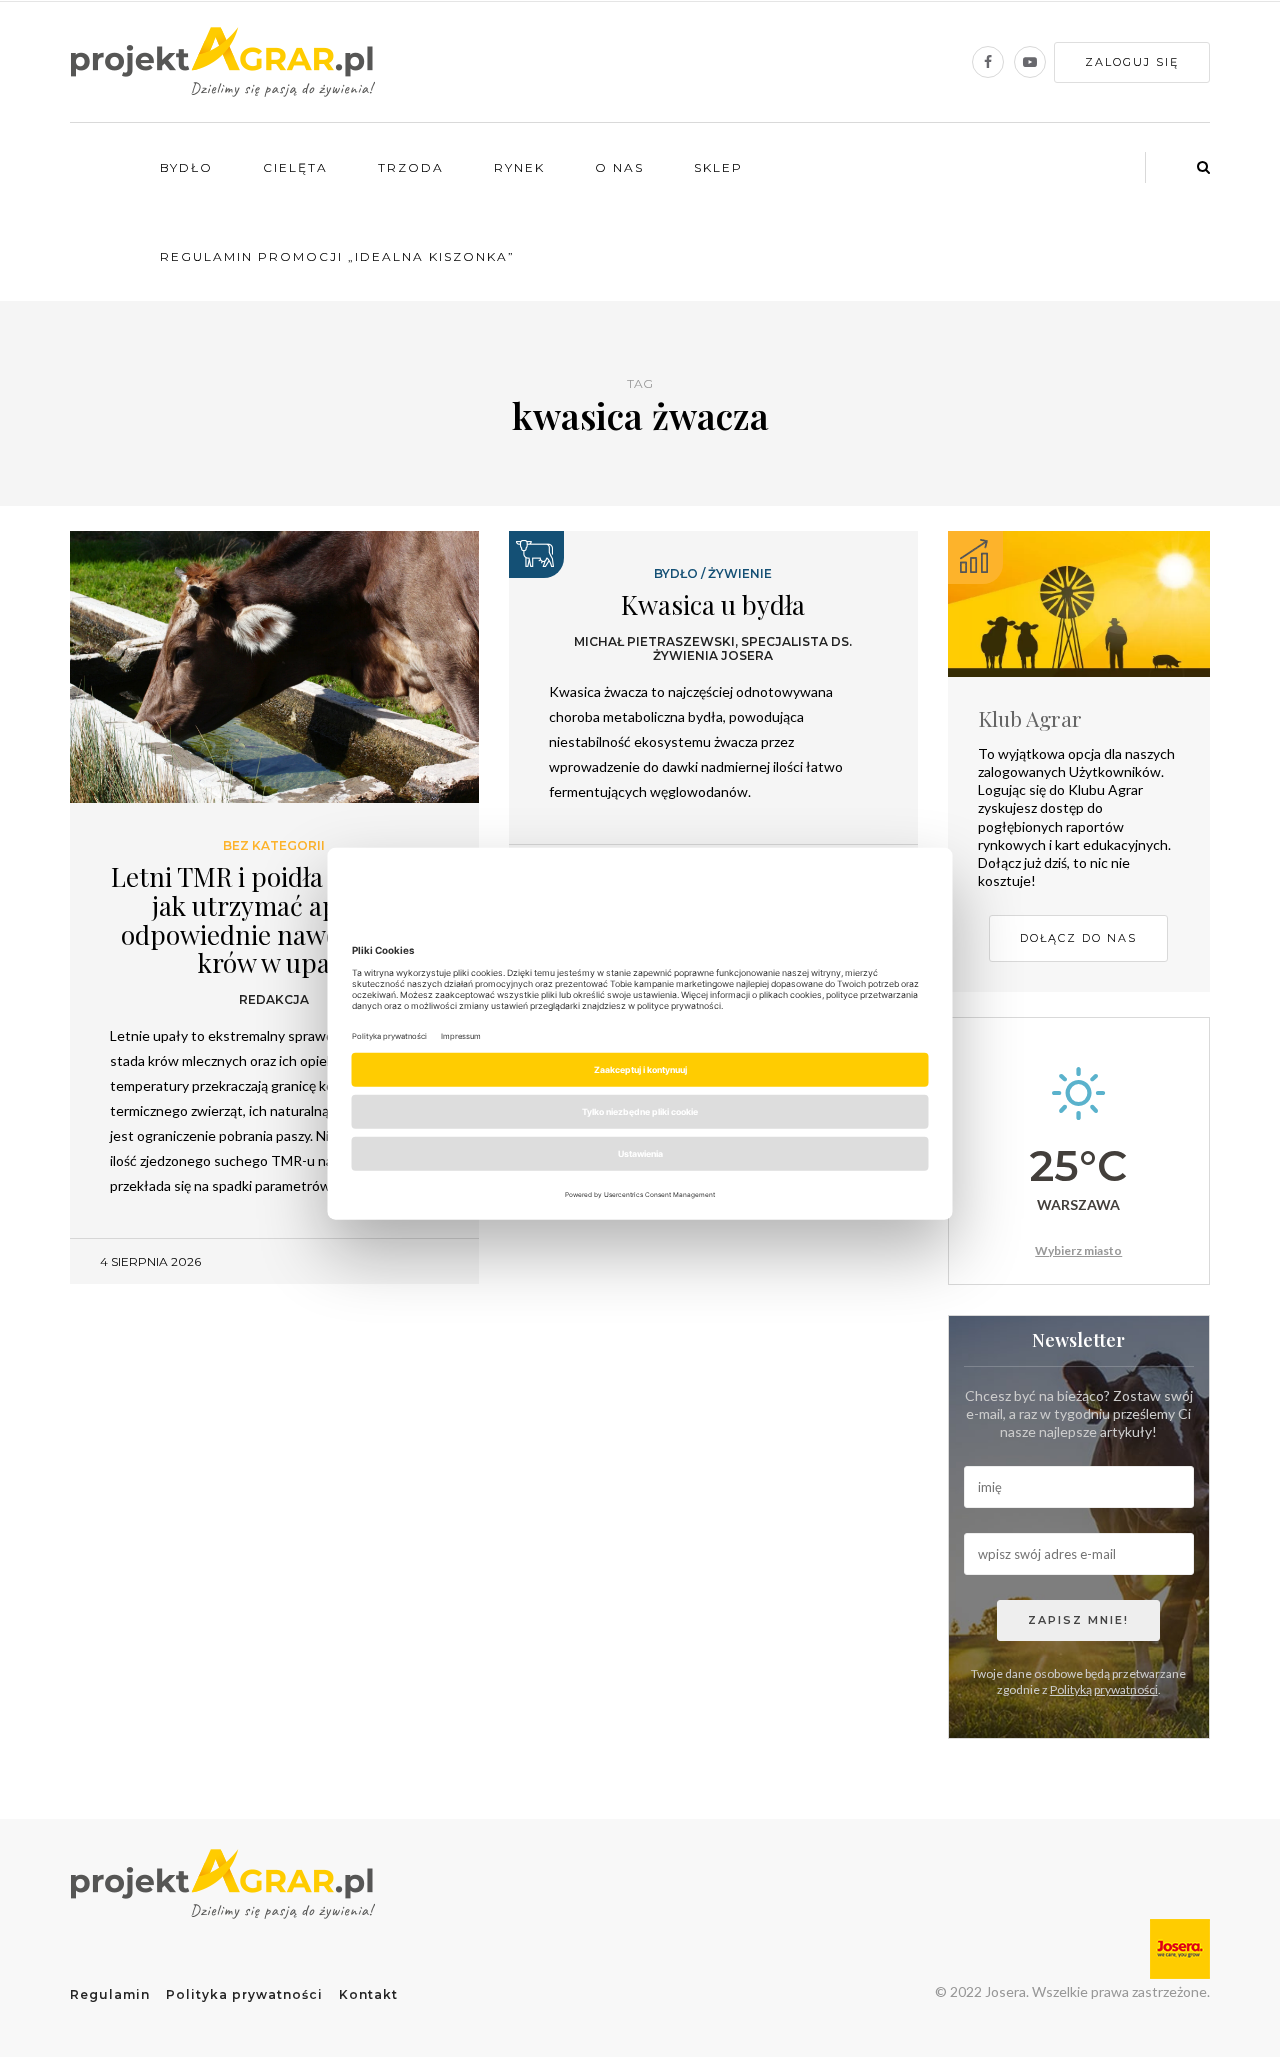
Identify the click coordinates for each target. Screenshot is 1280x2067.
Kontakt (368, 1994)
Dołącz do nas (1078, 938)
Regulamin (110, 1994)
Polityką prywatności (1104, 1689)
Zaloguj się (1132, 62)
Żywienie (740, 574)
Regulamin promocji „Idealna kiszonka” (337, 256)
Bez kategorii (274, 846)
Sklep (718, 167)
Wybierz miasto (1078, 1250)
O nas (619, 167)
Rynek (519, 167)
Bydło (186, 167)
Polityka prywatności (244, 1994)
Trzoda (411, 167)
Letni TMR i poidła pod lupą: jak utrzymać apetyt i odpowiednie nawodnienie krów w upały (274, 919)
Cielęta (295, 167)
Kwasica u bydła (713, 604)
